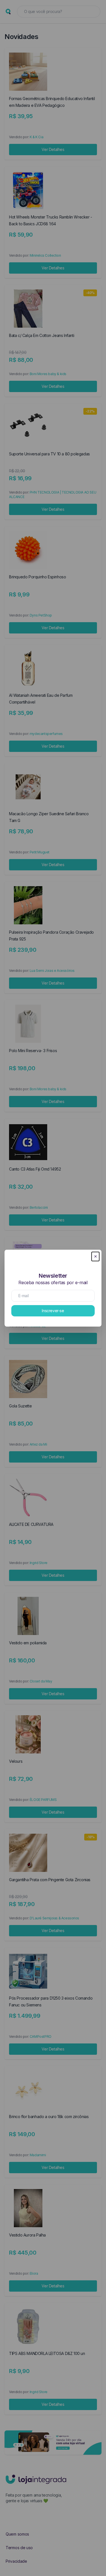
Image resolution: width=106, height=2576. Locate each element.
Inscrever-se (53, 1311)
